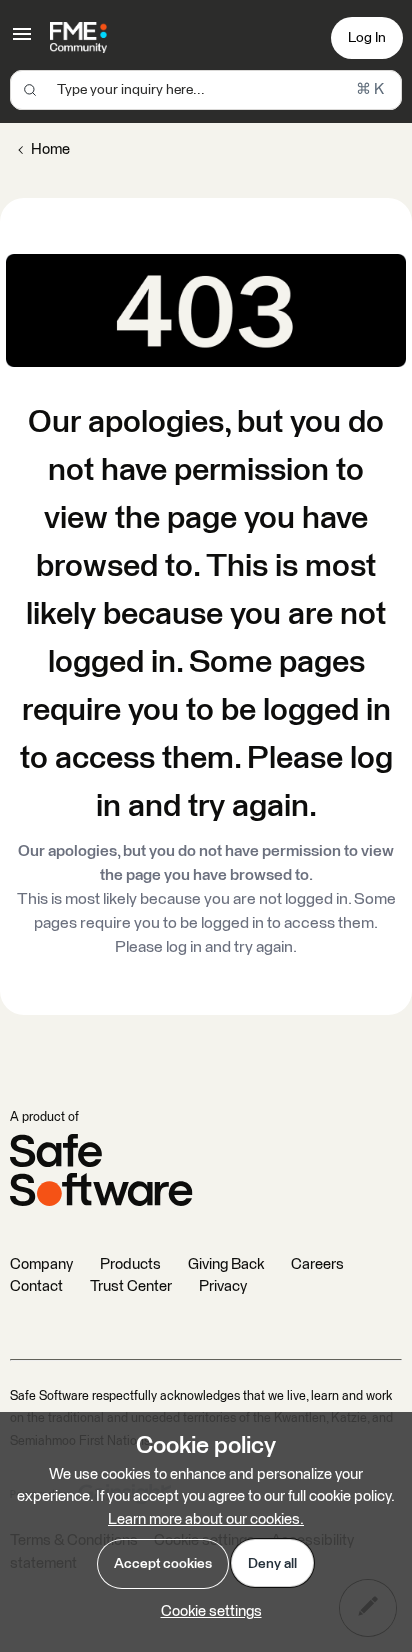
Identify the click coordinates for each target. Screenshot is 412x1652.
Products (130, 1264)
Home (50, 149)
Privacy (223, 1286)
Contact (36, 1286)
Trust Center (131, 1286)
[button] (22, 41)
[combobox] (206, 90)
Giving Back (226, 1264)
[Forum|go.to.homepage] (78, 38)
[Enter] (30, 90)
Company (41, 1264)
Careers (317, 1264)
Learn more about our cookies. (206, 1519)
